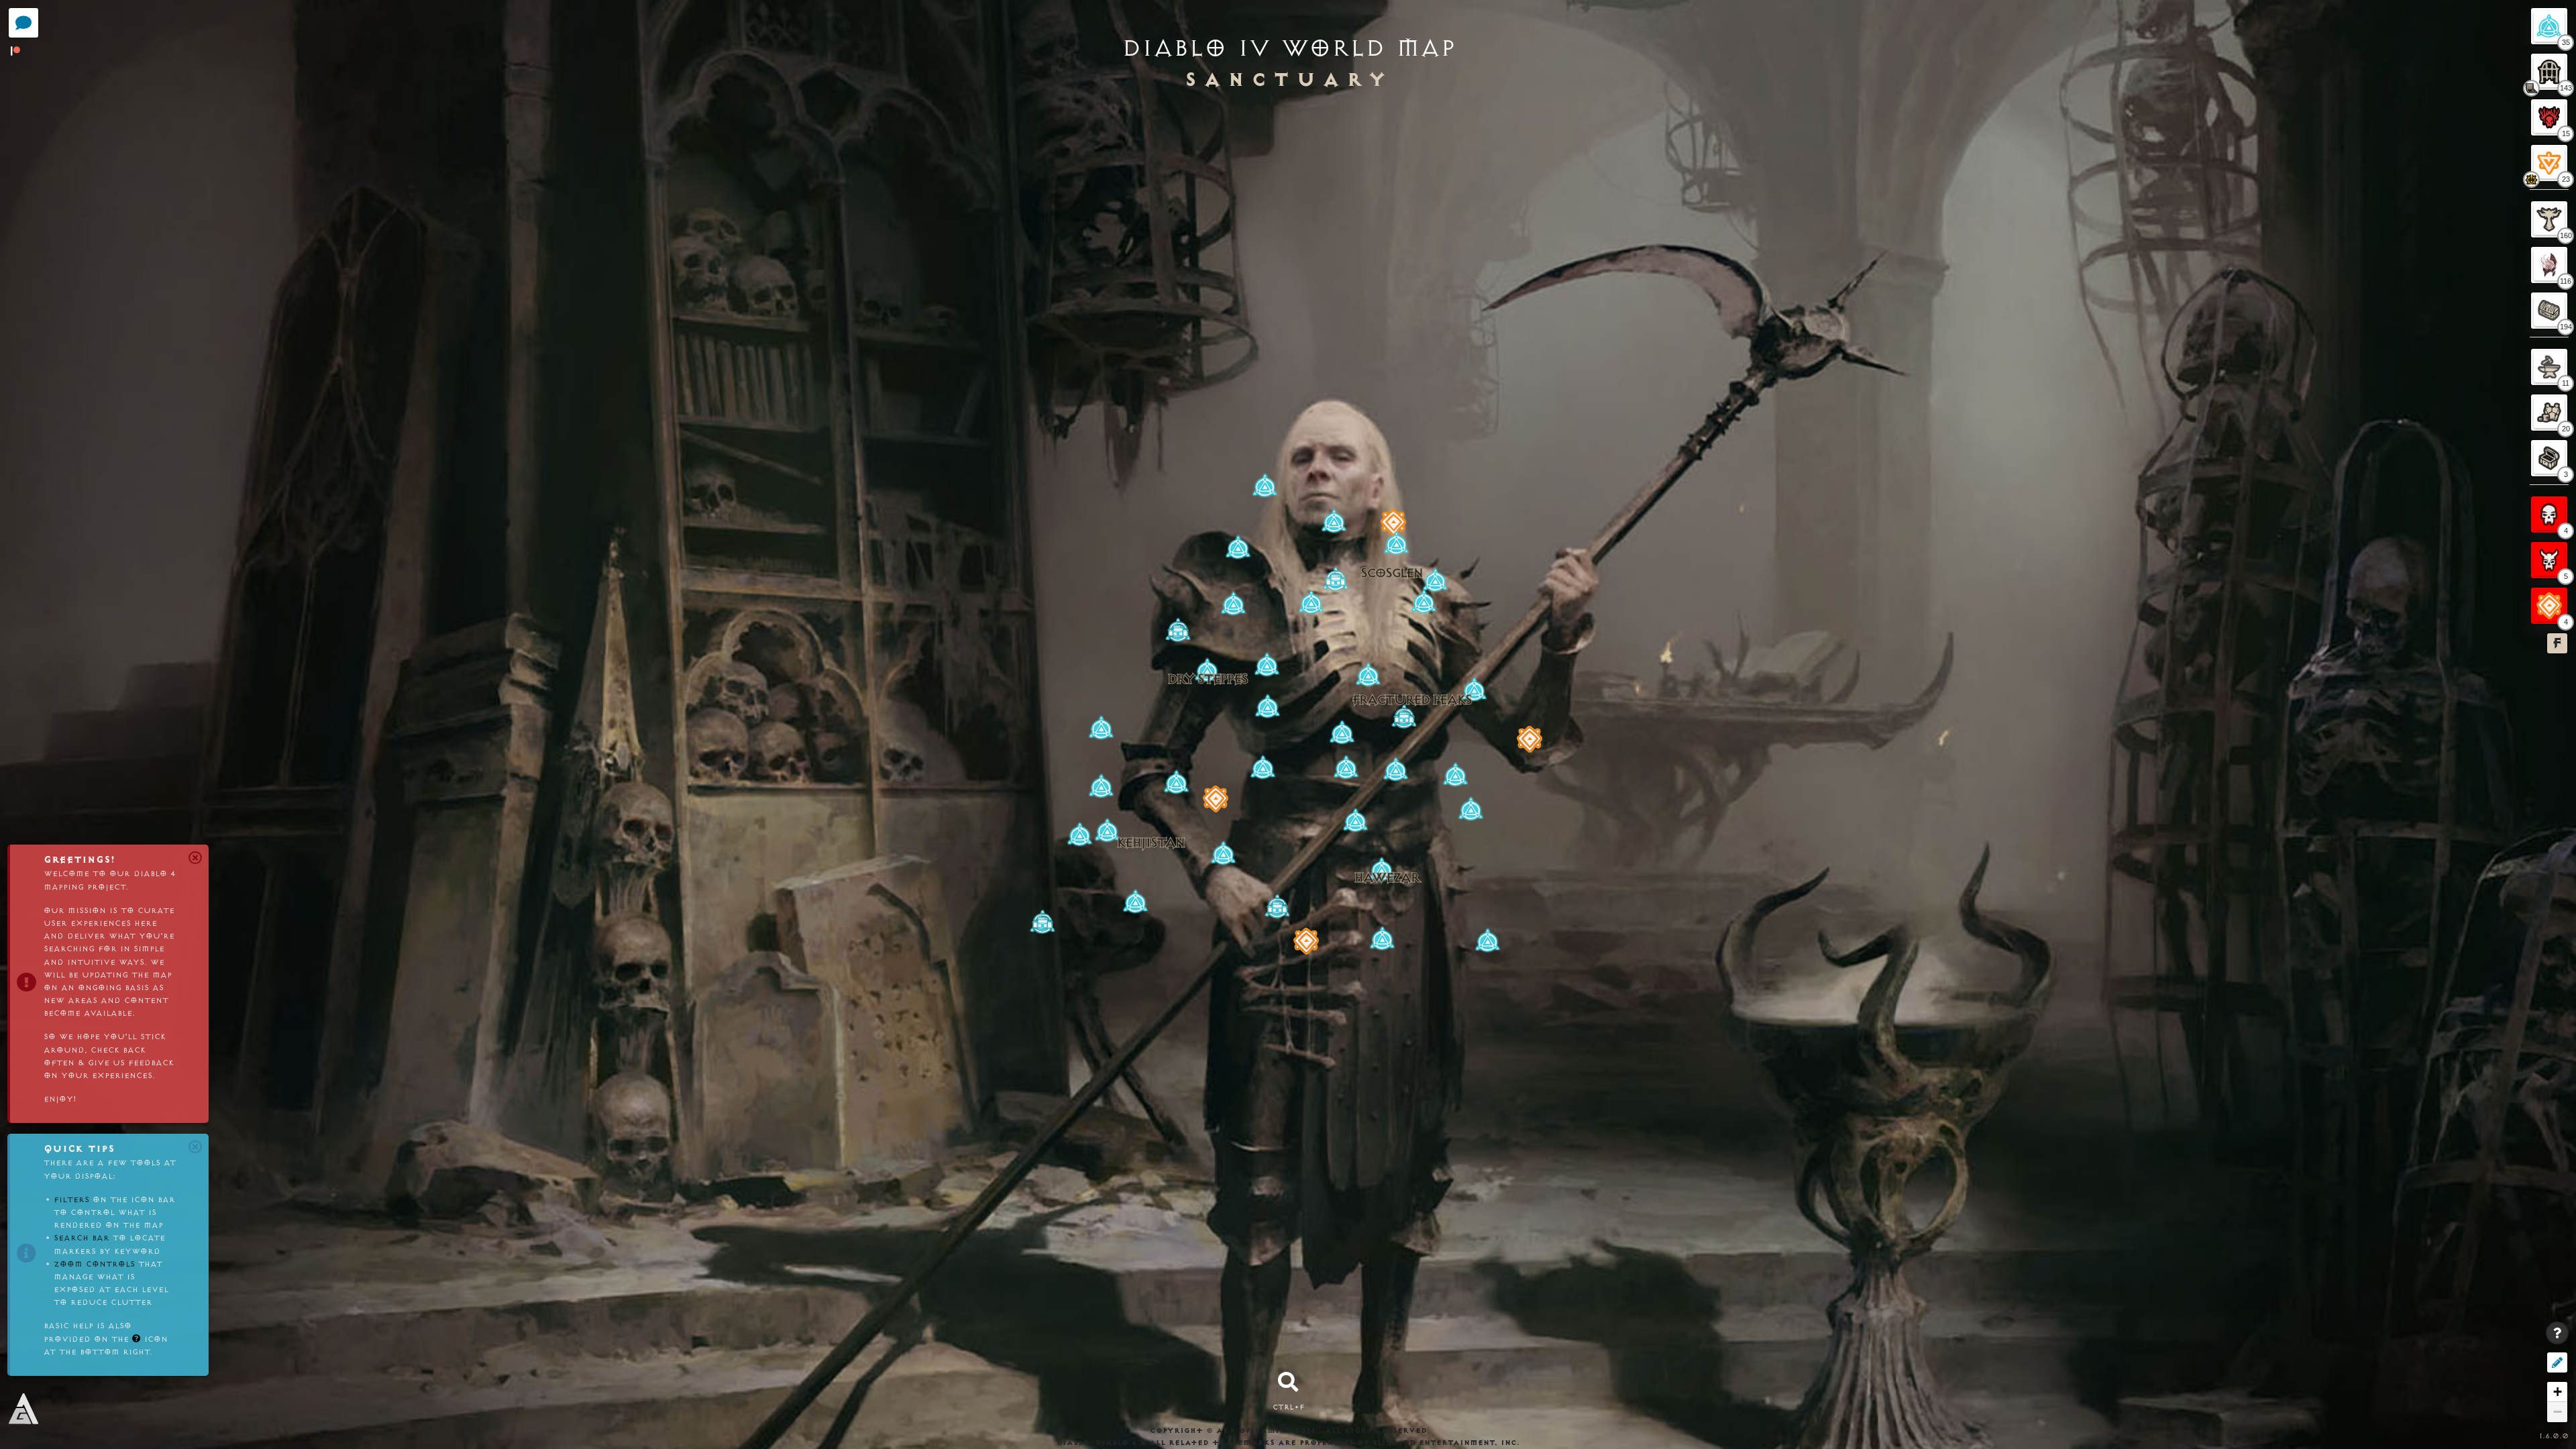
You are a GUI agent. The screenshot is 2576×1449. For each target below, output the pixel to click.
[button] (1424, 602)
